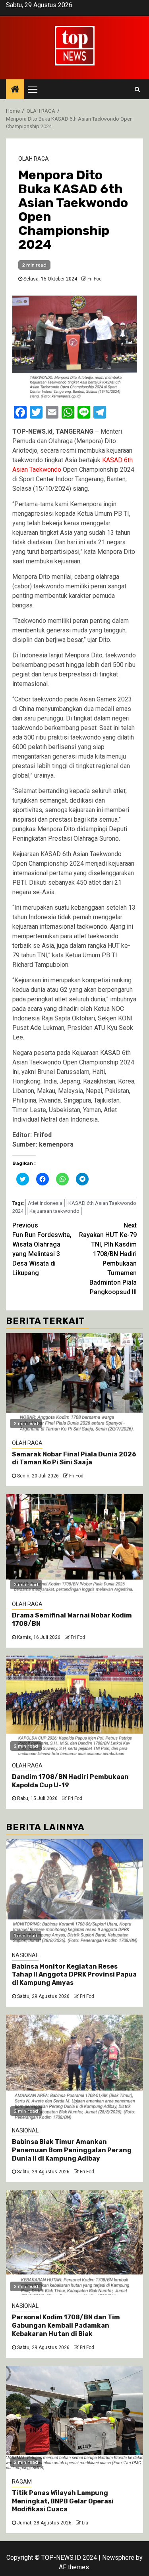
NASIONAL (25, 1955)
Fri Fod (95, 279)
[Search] (137, 89)
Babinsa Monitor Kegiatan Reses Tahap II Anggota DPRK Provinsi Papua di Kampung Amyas (74, 1975)
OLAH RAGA (34, 159)
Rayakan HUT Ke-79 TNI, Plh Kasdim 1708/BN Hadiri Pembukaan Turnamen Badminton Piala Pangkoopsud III (108, 1259)
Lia (85, 2523)
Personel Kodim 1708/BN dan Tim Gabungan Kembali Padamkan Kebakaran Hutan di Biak (66, 2325)
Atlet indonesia (45, 1203)
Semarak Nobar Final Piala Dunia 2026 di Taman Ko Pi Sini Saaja (74, 1458)
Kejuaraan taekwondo (54, 1211)
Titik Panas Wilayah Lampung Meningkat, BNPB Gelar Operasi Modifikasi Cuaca (63, 2501)
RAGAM (22, 2482)
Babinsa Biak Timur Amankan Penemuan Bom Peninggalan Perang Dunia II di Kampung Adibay (72, 2150)
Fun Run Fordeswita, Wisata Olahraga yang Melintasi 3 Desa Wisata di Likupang (42, 1249)
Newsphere (118, 2558)
